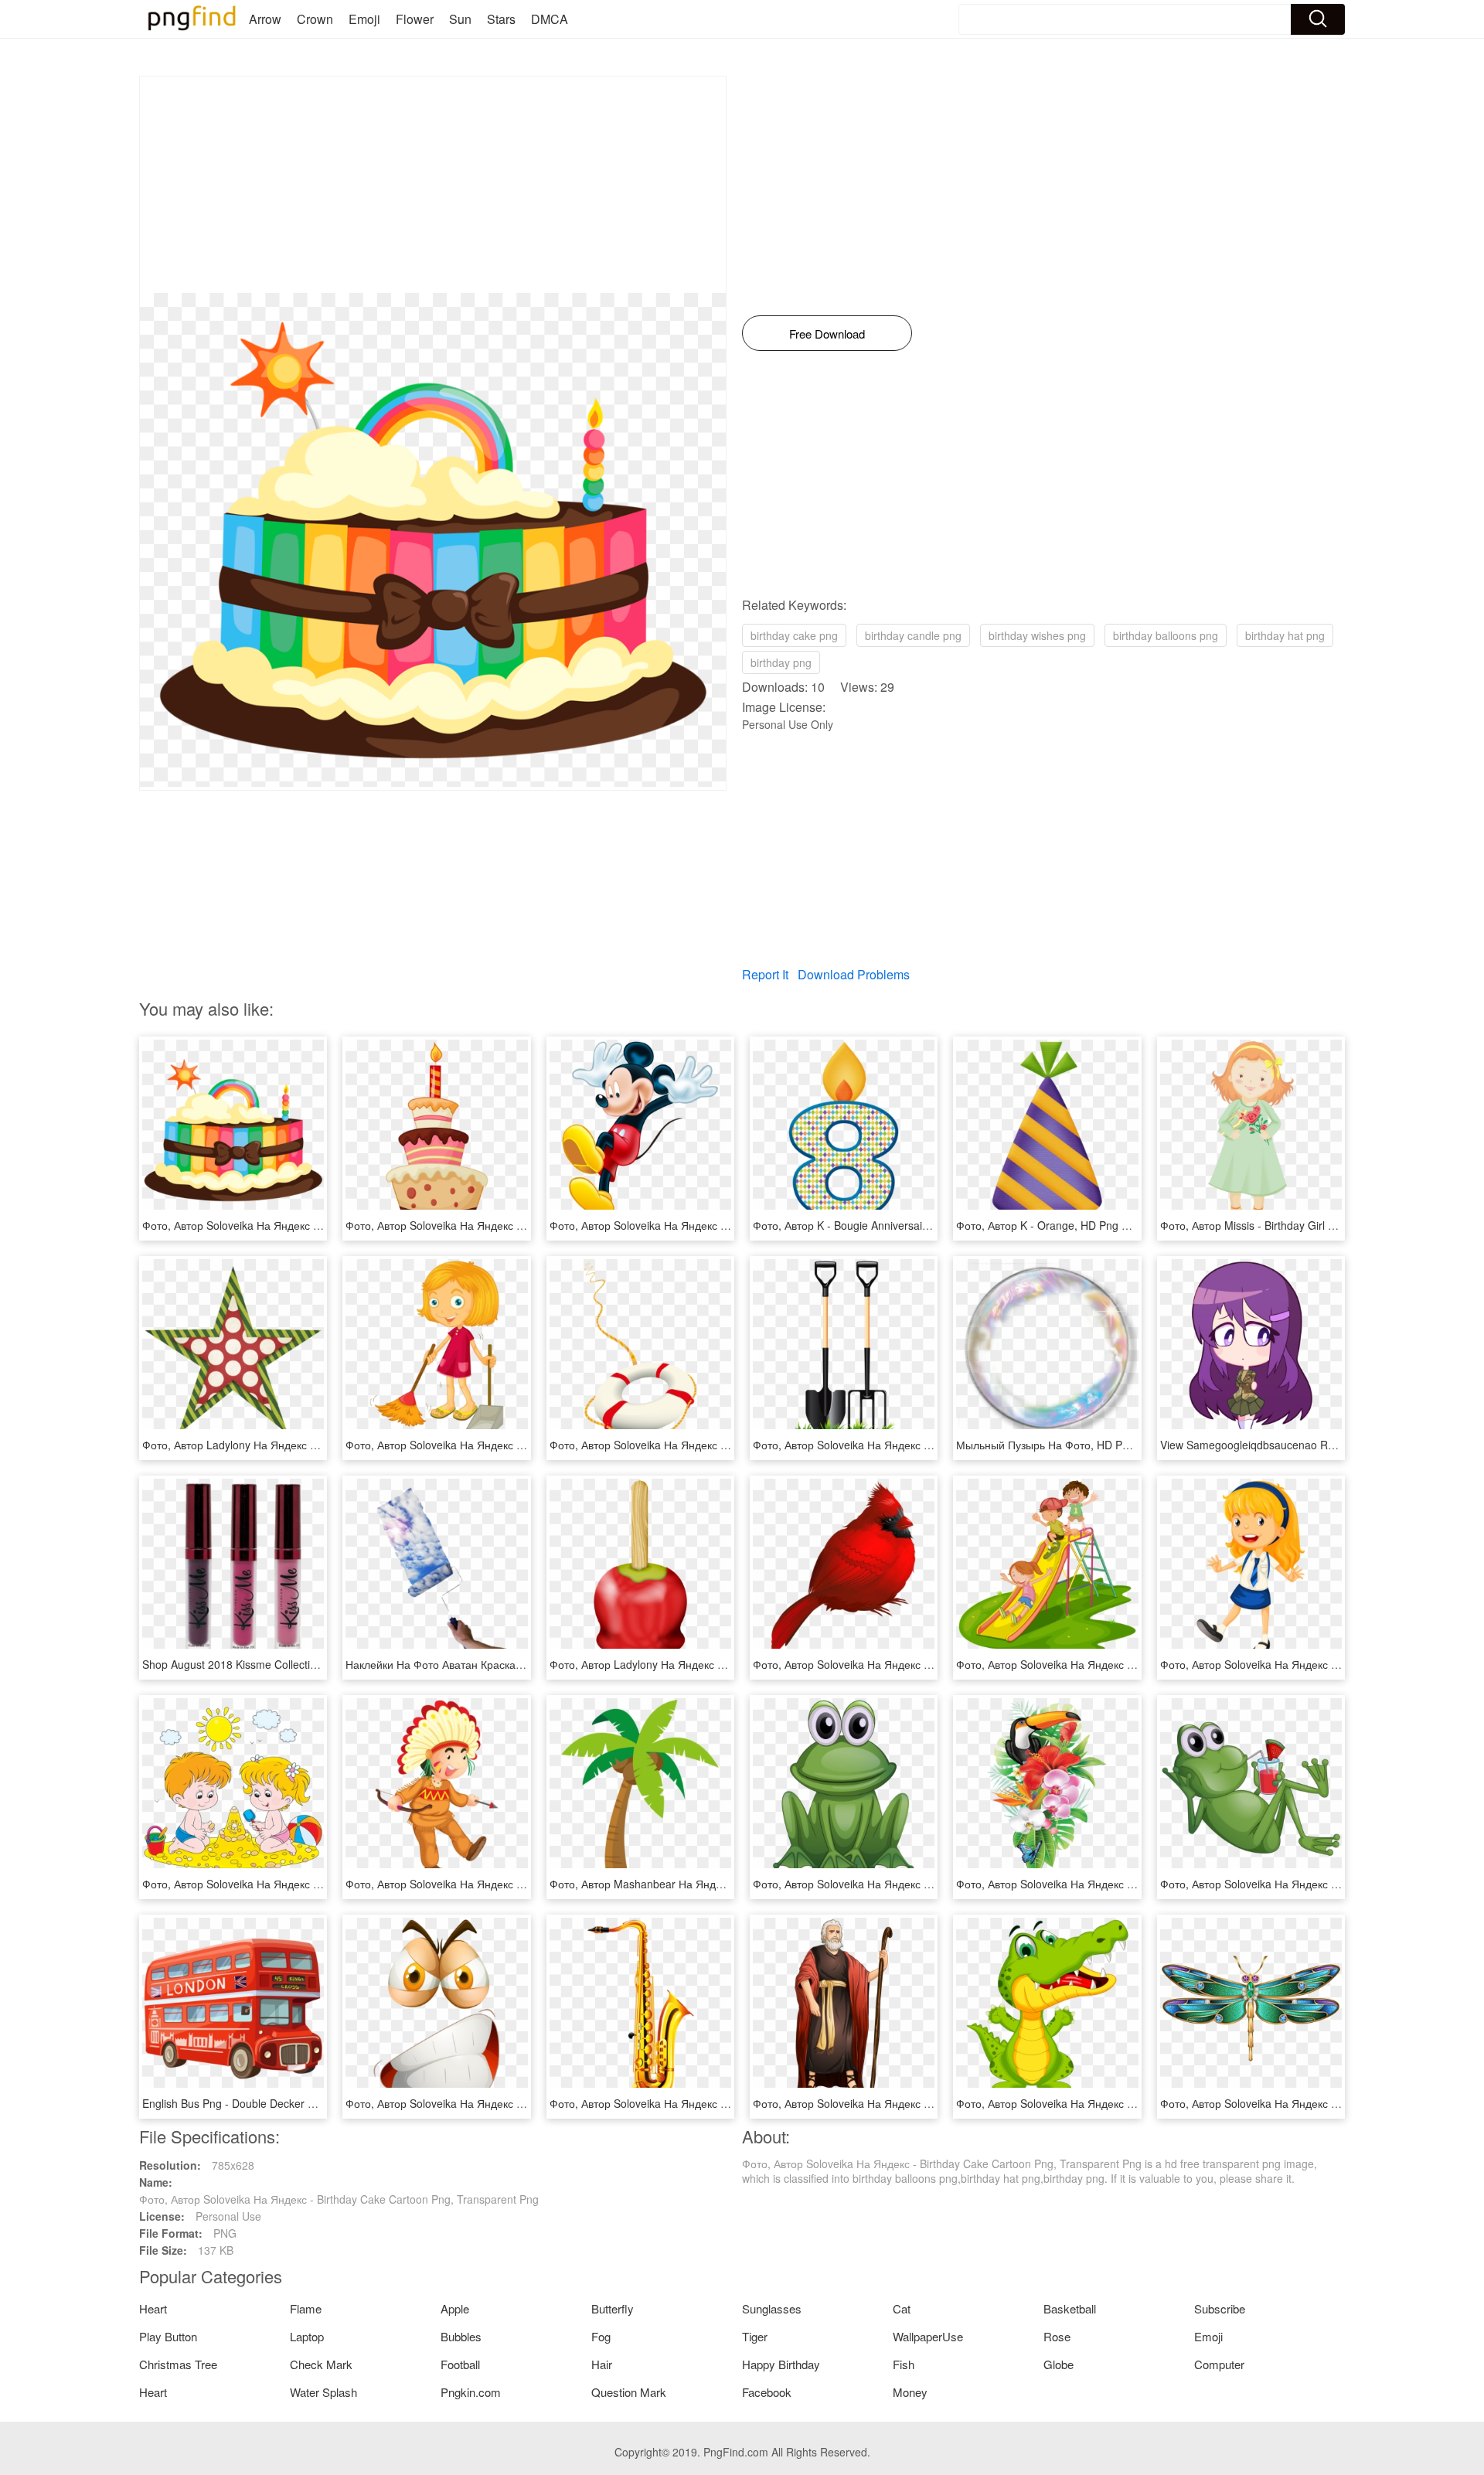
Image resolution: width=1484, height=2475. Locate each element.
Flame (306, 2308)
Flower (415, 19)
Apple (455, 2308)
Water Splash (323, 2392)
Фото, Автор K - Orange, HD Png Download (1063, 1225)
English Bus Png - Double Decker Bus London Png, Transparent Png (310, 2103)
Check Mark (321, 2364)
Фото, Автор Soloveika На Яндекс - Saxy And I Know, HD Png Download (727, 2103)
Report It (765, 974)
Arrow (265, 19)
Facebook (767, 2392)
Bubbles (461, 2336)
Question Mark (629, 2392)
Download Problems (854, 974)
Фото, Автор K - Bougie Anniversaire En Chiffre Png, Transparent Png (923, 1225)
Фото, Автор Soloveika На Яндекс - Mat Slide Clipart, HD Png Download (1133, 1664)
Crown (315, 19)
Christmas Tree (178, 2364)
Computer (1219, 2364)
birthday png (781, 662)
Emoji (364, 19)
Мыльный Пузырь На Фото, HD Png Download (1071, 1445)
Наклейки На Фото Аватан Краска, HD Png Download (478, 1664)
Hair (602, 2364)
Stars (501, 19)
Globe (1059, 2364)
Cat (902, 2308)
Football (460, 2364)
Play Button (168, 2336)
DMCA (550, 19)
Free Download (827, 334)
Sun (460, 19)
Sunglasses (772, 2308)
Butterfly (613, 2308)
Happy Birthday (781, 2364)
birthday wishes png (1037, 635)
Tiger (755, 2336)
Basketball (1070, 2308)
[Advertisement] (433, 185)
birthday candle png (913, 635)
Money (910, 2392)
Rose (1057, 2336)
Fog (601, 2336)
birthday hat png (1285, 635)
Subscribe (1220, 2308)
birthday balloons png (1166, 635)
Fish (904, 2364)
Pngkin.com (471, 2392)
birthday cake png (794, 635)
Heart (153, 2308)
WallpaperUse (928, 2336)
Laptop (307, 2336)
